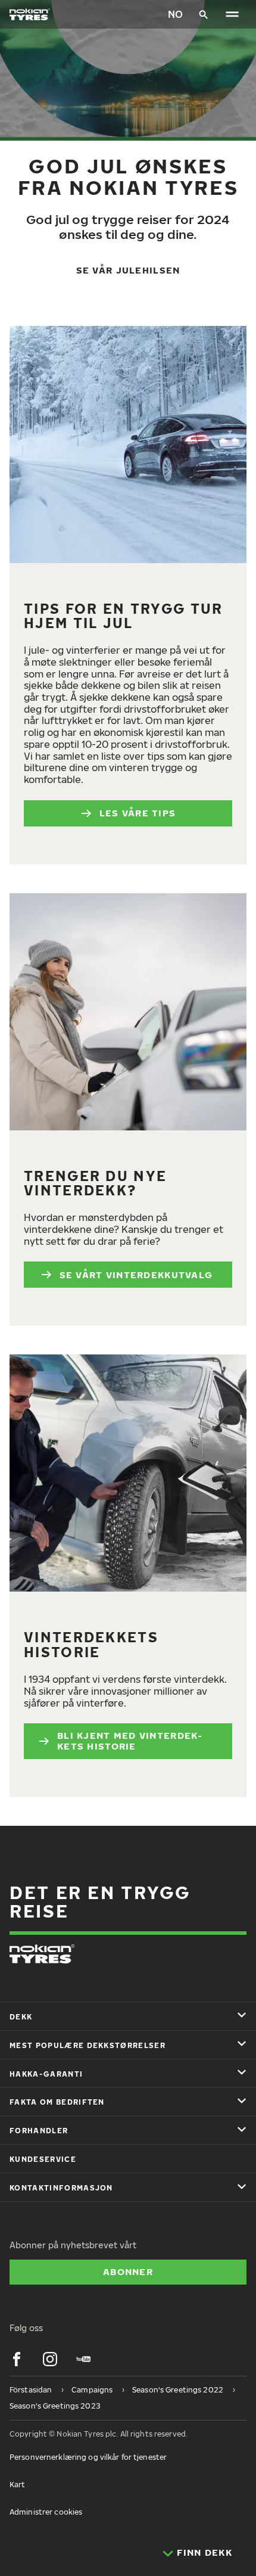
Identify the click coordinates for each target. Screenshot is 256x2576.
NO (175, 14)
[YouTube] (83, 2359)
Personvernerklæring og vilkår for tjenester (88, 2457)
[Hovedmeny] (232, 14)
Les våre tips (138, 813)
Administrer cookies (46, 2512)
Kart (17, 2485)
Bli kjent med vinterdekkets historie (129, 1741)
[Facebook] (17, 2359)
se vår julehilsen (128, 270)
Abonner (128, 2272)
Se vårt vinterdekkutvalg (138, 1275)
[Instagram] (50, 2359)
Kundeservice (43, 2159)
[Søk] (204, 14)
